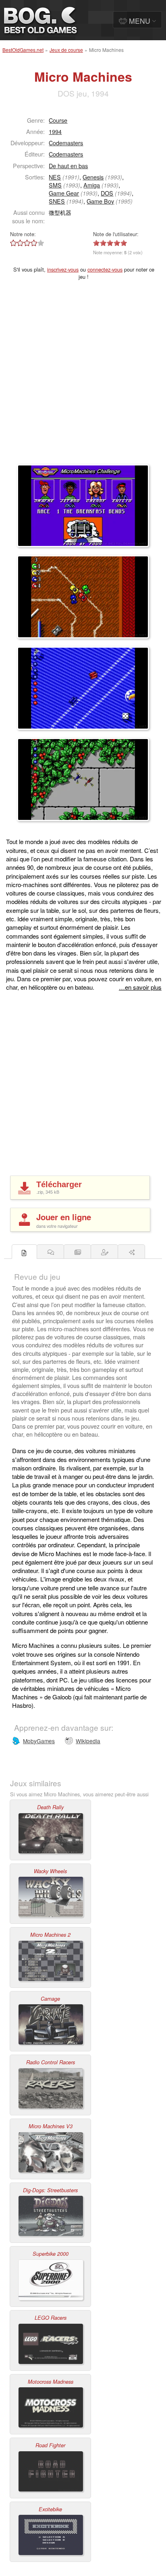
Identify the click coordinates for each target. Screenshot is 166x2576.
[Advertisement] (83, 377)
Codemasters (66, 143)
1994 (55, 131)
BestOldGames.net (23, 50)
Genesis (93, 177)
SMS (55, 185)
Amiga (92, 185)
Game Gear (64, 193)
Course (58, 120)
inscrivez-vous (63, 269)
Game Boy (100, 201)
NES (55, 177)
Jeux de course (66, 50)
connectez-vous (105, 269)
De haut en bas (68, 166)
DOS (107, 193)
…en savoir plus (140, 987)
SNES (57, 201)
